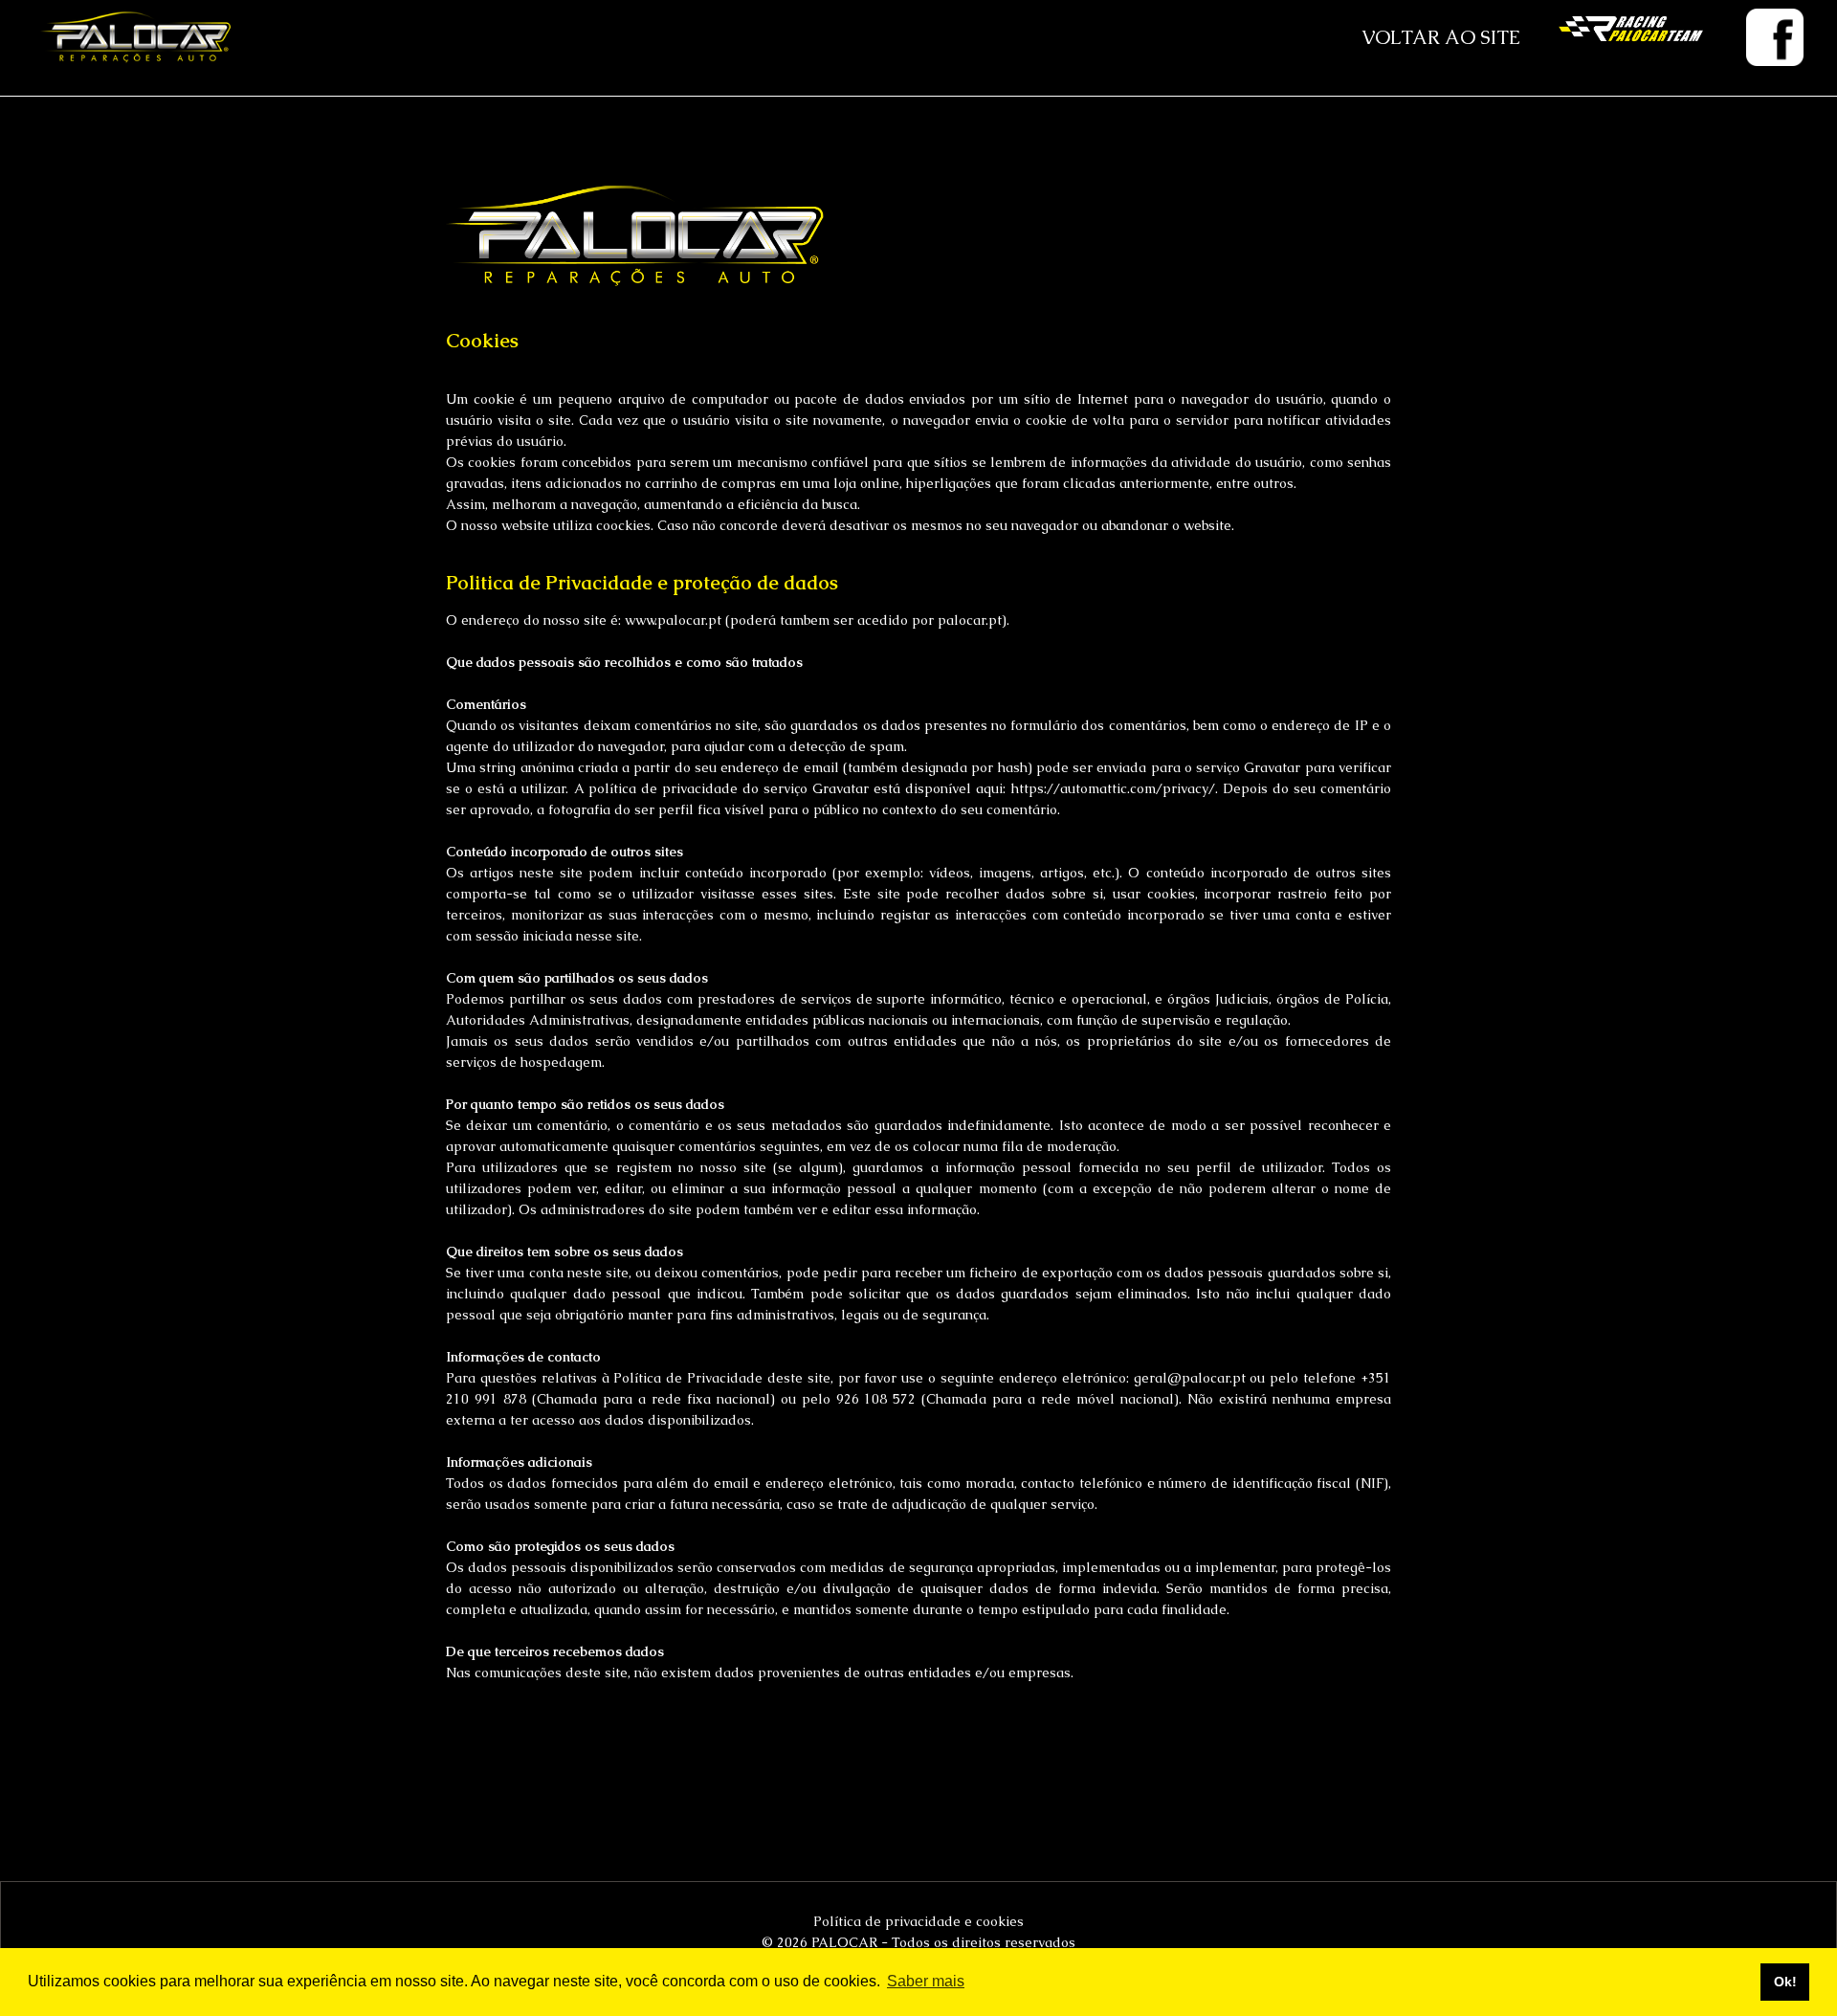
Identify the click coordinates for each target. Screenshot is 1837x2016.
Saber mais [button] (926, 1981)
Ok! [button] (1785, 1982)
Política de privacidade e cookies (918, 1921)
